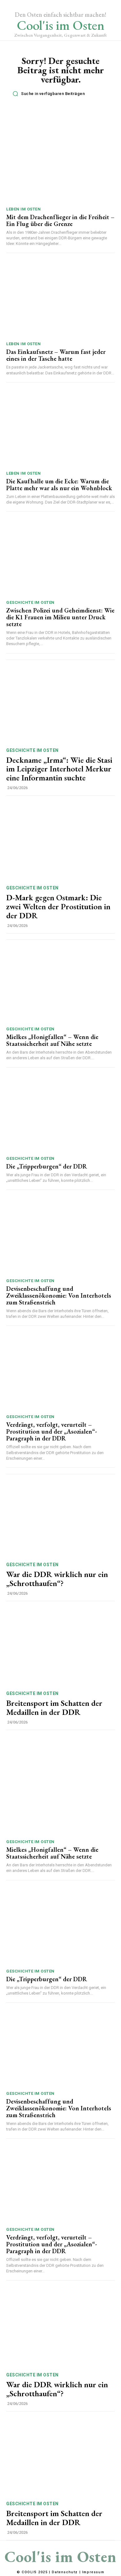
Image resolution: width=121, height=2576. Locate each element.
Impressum (93, 2572)
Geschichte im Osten (30, 602)
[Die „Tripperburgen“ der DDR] (60, 1113)
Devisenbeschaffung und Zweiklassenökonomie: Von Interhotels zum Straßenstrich (59, 1295)
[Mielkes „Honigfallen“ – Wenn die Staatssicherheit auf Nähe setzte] (60, 984)
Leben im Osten (23, 209)
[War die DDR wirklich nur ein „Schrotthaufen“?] (60, 1518)
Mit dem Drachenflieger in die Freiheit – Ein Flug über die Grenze (60, 220)
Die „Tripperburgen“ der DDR (47, 1166)
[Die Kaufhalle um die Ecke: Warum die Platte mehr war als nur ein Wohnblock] (60, 428)
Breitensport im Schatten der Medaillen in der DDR (54, 1708)
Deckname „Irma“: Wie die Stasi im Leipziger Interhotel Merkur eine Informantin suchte (59, 769)
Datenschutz (65, 2572)
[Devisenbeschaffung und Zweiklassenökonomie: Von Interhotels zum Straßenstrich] (60, 1236)
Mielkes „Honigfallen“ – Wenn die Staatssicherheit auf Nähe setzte (52, 1040)
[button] (62, 94)
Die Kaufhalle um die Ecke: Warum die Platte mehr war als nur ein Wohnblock (59, 485)
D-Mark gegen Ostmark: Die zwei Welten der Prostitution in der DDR (58, 906)
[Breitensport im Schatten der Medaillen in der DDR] (60, 1647)
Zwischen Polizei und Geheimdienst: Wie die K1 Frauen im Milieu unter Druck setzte (60, 617)
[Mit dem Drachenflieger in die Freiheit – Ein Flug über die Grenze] (60, 164)
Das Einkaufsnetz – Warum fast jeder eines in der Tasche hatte (56, 355)
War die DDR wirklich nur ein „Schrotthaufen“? (57, 1579)
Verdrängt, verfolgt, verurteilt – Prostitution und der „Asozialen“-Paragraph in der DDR (52, 1431)
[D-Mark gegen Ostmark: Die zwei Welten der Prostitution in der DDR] (60, 841)
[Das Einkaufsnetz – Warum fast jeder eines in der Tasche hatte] (60, 299)
